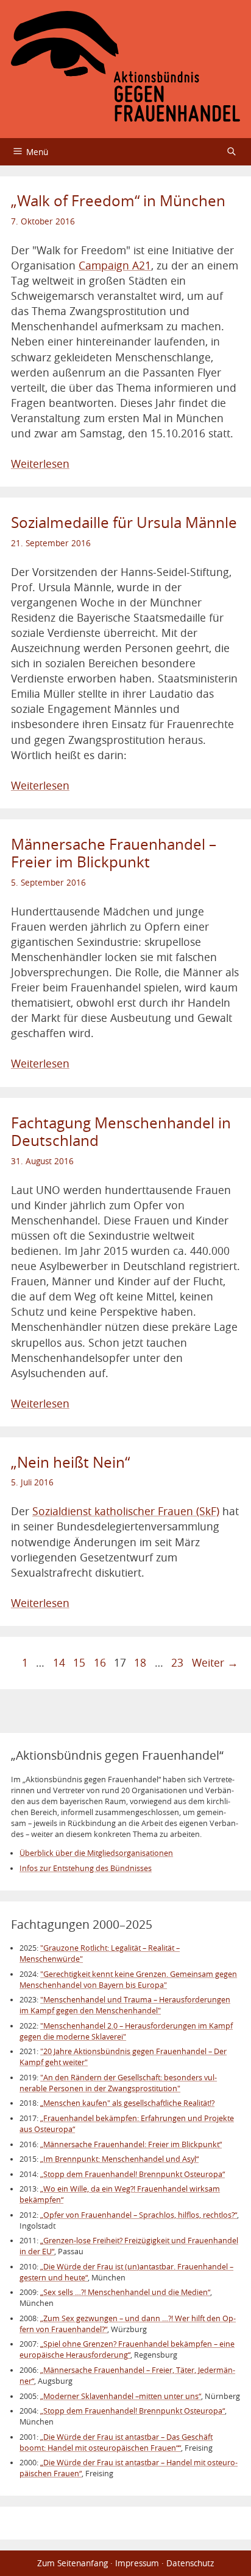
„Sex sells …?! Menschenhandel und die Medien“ (125, 2292)
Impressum (137, 2563)
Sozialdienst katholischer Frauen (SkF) (126, 1511)
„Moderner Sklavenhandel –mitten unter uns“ (121, 2396)
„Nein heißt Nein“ (70, 1462)
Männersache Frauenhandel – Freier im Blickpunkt (114, 853)
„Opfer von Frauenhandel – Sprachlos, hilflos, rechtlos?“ (139, 2215)
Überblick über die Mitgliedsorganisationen (96, 1853)
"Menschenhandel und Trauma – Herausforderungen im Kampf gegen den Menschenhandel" (125, 2005)
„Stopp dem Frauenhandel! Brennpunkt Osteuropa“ (133, 2174)
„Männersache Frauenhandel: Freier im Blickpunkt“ (131, 2144)
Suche (232, 152)
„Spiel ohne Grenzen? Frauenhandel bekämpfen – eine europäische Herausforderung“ (127, 2349)
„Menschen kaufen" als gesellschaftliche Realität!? (127, 2103)
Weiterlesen (40, 464)
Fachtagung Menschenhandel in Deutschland (121, 1132)
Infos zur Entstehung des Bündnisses (86, 1868)
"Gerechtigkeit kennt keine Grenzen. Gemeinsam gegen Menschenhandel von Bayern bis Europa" (128, 1980)
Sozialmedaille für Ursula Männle (124, 522)
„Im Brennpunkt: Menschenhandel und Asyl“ (119, 2159)
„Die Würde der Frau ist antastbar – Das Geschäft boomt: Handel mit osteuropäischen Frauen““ (116, 2442)
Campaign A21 (115, 266)
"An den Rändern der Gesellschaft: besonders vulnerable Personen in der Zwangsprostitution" (118, 2083)
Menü (37, 152)
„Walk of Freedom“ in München (118, 201)
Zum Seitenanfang (72, 2563)
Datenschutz (190, 2563)
